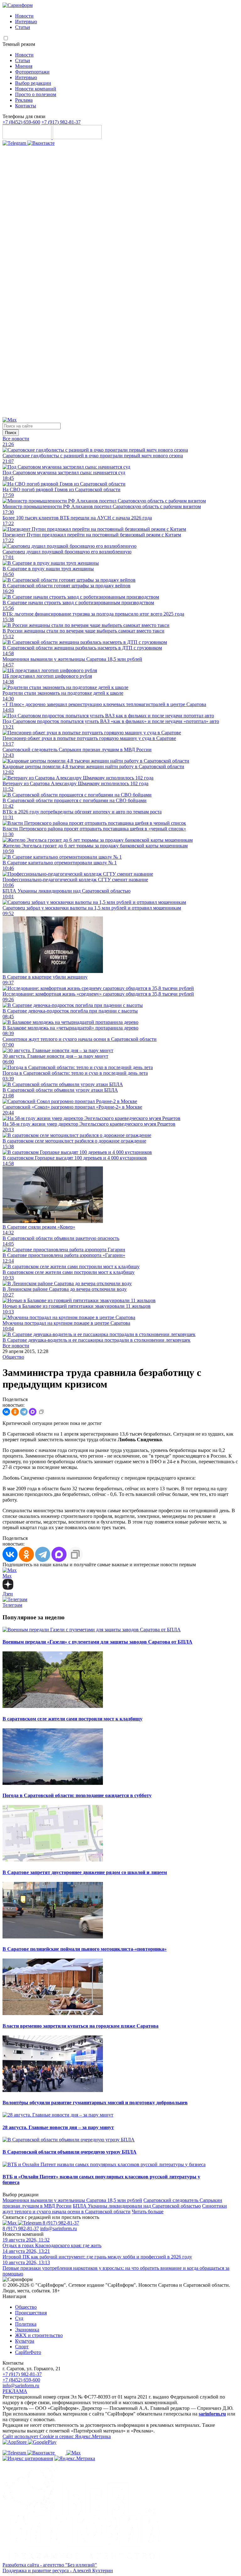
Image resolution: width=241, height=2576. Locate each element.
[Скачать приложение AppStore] (28, 137)
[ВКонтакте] (6, 1412)
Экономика (27, 2330)
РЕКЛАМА (15, 2391)
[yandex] (28, 2458)
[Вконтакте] (41, 143)
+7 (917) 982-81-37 (61, 122)
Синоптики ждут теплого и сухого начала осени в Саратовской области (115, 2209)
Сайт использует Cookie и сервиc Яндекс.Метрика (57, 2436)
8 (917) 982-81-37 (61, 2223)
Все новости (16, 439)
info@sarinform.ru (59, 2228)
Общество (13, 1357)
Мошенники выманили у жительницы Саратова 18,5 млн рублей (72, 2200)
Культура (25, 2341)
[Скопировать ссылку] (41, 1412)
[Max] (10, 420)
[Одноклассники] (120, 414)
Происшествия (31, 2313)
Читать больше (148, 2212)
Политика (26, 2324)
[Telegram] (15, 143)
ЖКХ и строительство (39, 2335)
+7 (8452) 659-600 (21, 122)
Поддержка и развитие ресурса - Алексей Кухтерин (58, 2571)
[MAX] (33, 1412)
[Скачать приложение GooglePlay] (77, 137)
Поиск (11, 433)
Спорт (22, 2347)
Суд (19, 2318)
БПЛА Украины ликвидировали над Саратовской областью (137, 2206)
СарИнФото (28, 2352)
